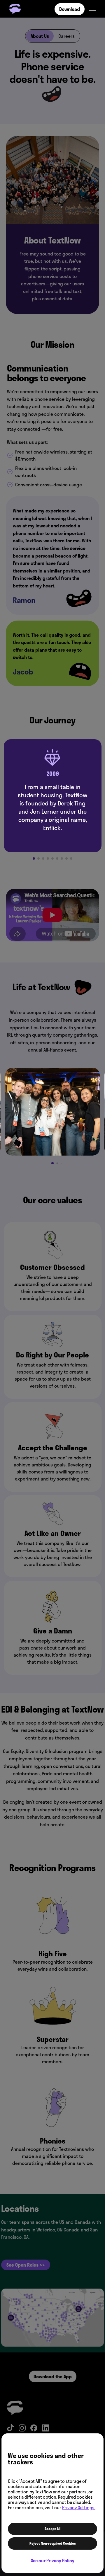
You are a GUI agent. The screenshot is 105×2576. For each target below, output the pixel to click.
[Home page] (15, 9)
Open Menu (93, 9)
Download (70, 9)
